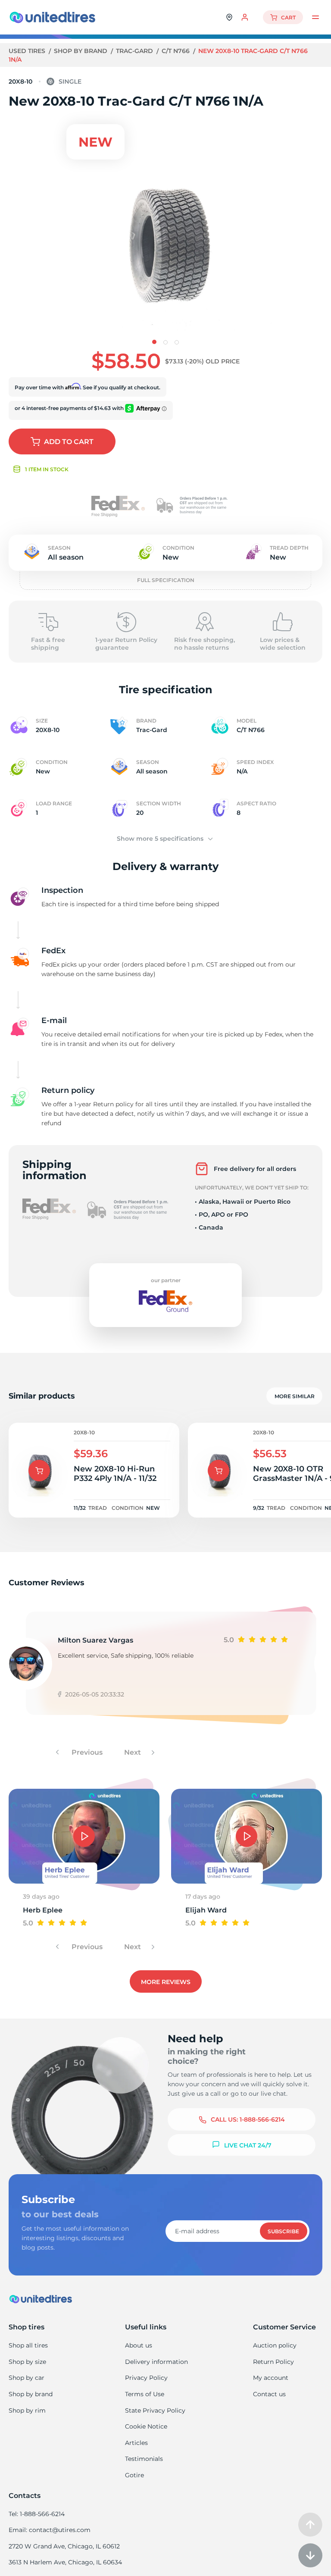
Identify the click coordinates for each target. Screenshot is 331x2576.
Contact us (269, 2394)
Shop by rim (27, 2410)
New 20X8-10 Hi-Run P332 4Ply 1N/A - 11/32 (115, 1474)
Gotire (134, 2475)
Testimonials (144, 2459)
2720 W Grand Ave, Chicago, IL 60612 (64, 2546)
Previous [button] (86, 1752)
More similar (295, 1396)
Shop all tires (28, 2345)
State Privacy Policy (155, 2410)
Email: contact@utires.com (50, 2530)
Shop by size (27, 2362)
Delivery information (156, 2362)
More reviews (166, 1982)
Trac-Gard (135, 51)
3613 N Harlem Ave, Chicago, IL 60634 (65, 2562)
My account (271, 2378)
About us (139, 2345)
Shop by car (27, 2378)
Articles (136, 2443)
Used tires (28, 51)
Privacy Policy (146, 2378)
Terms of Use (145, 2394)
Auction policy (275, 2345)
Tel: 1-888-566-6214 (37, 2514)
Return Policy (273, 2362)
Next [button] (133, 1752)
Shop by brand (81, 51)
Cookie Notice (146, 2426)
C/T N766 (176, 51)
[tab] (154, 342)
